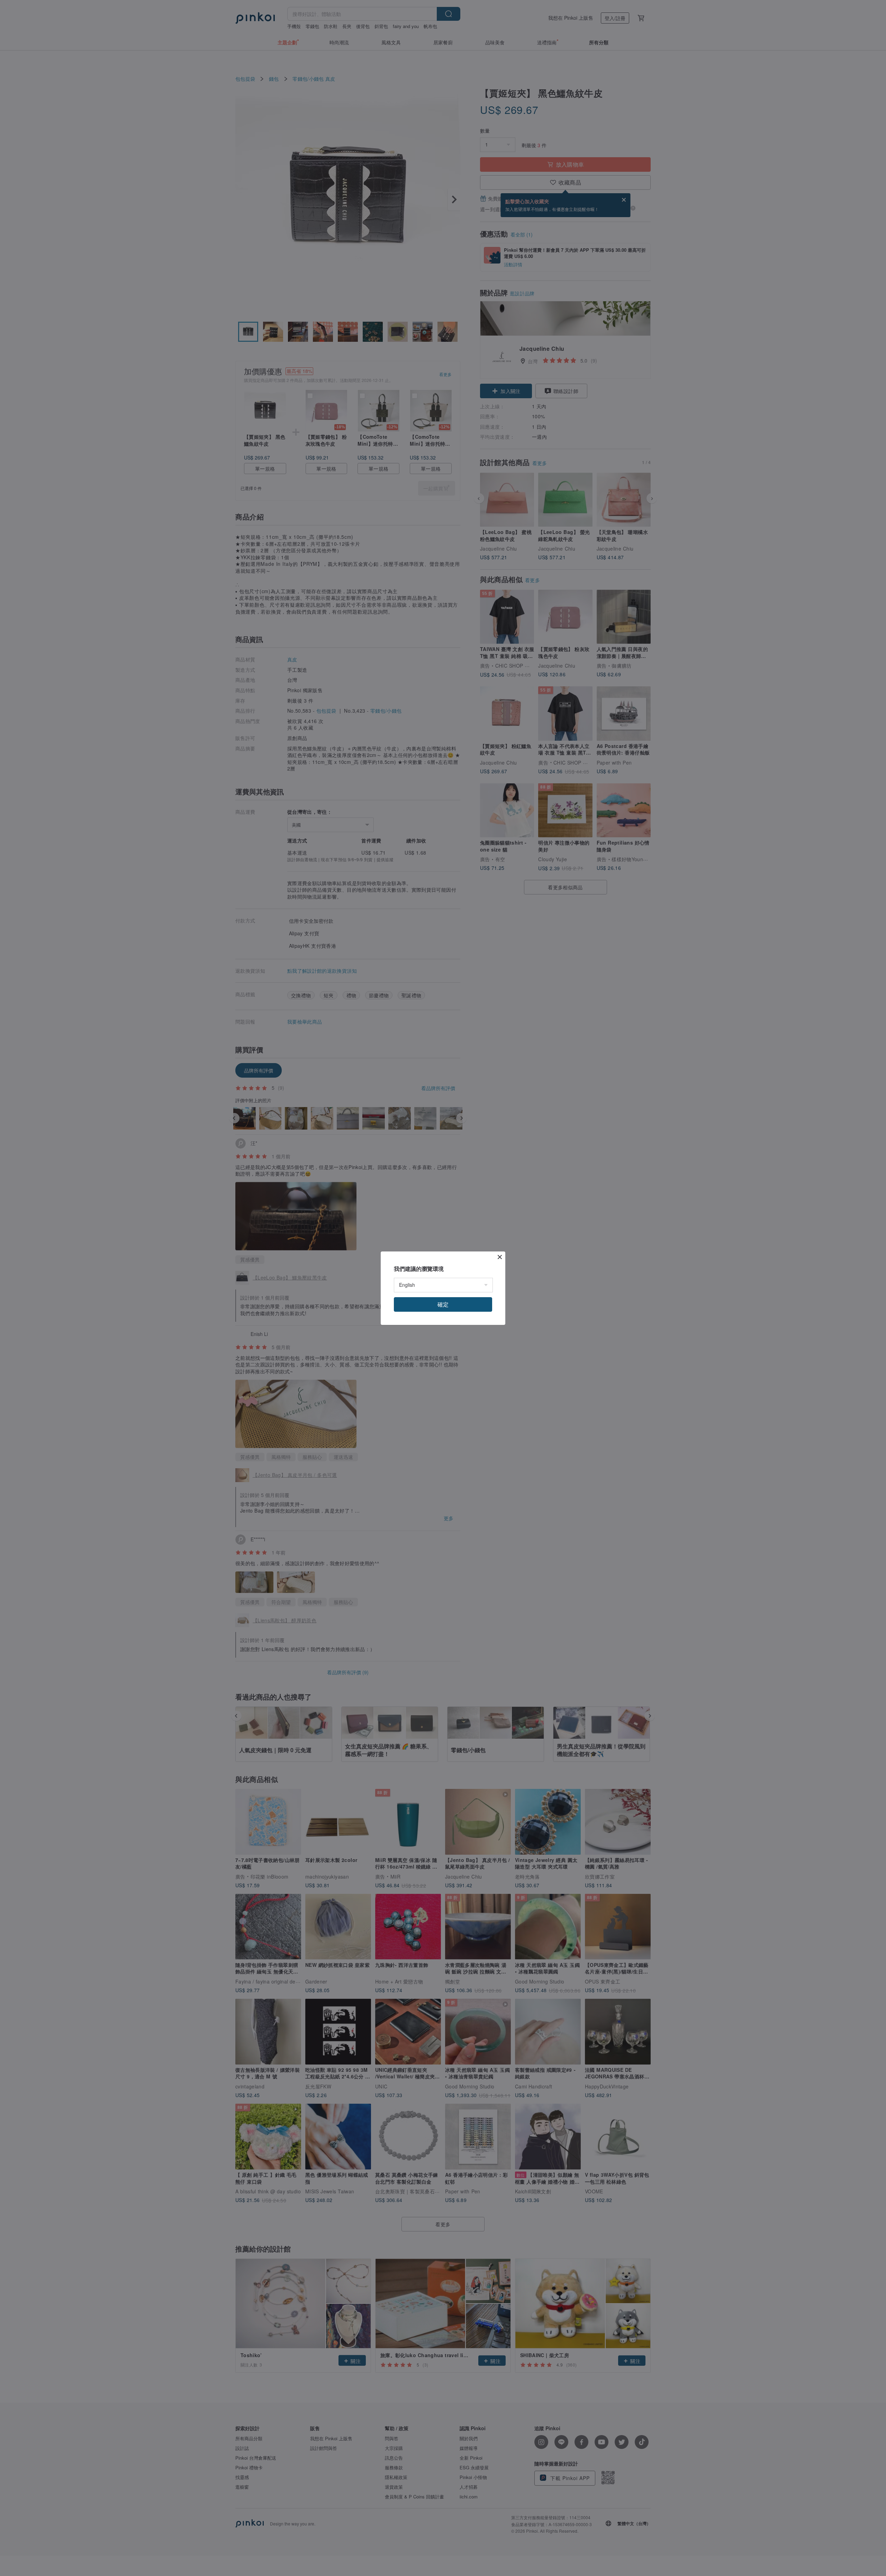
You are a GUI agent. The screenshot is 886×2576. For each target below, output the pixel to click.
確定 (443, 1304)
